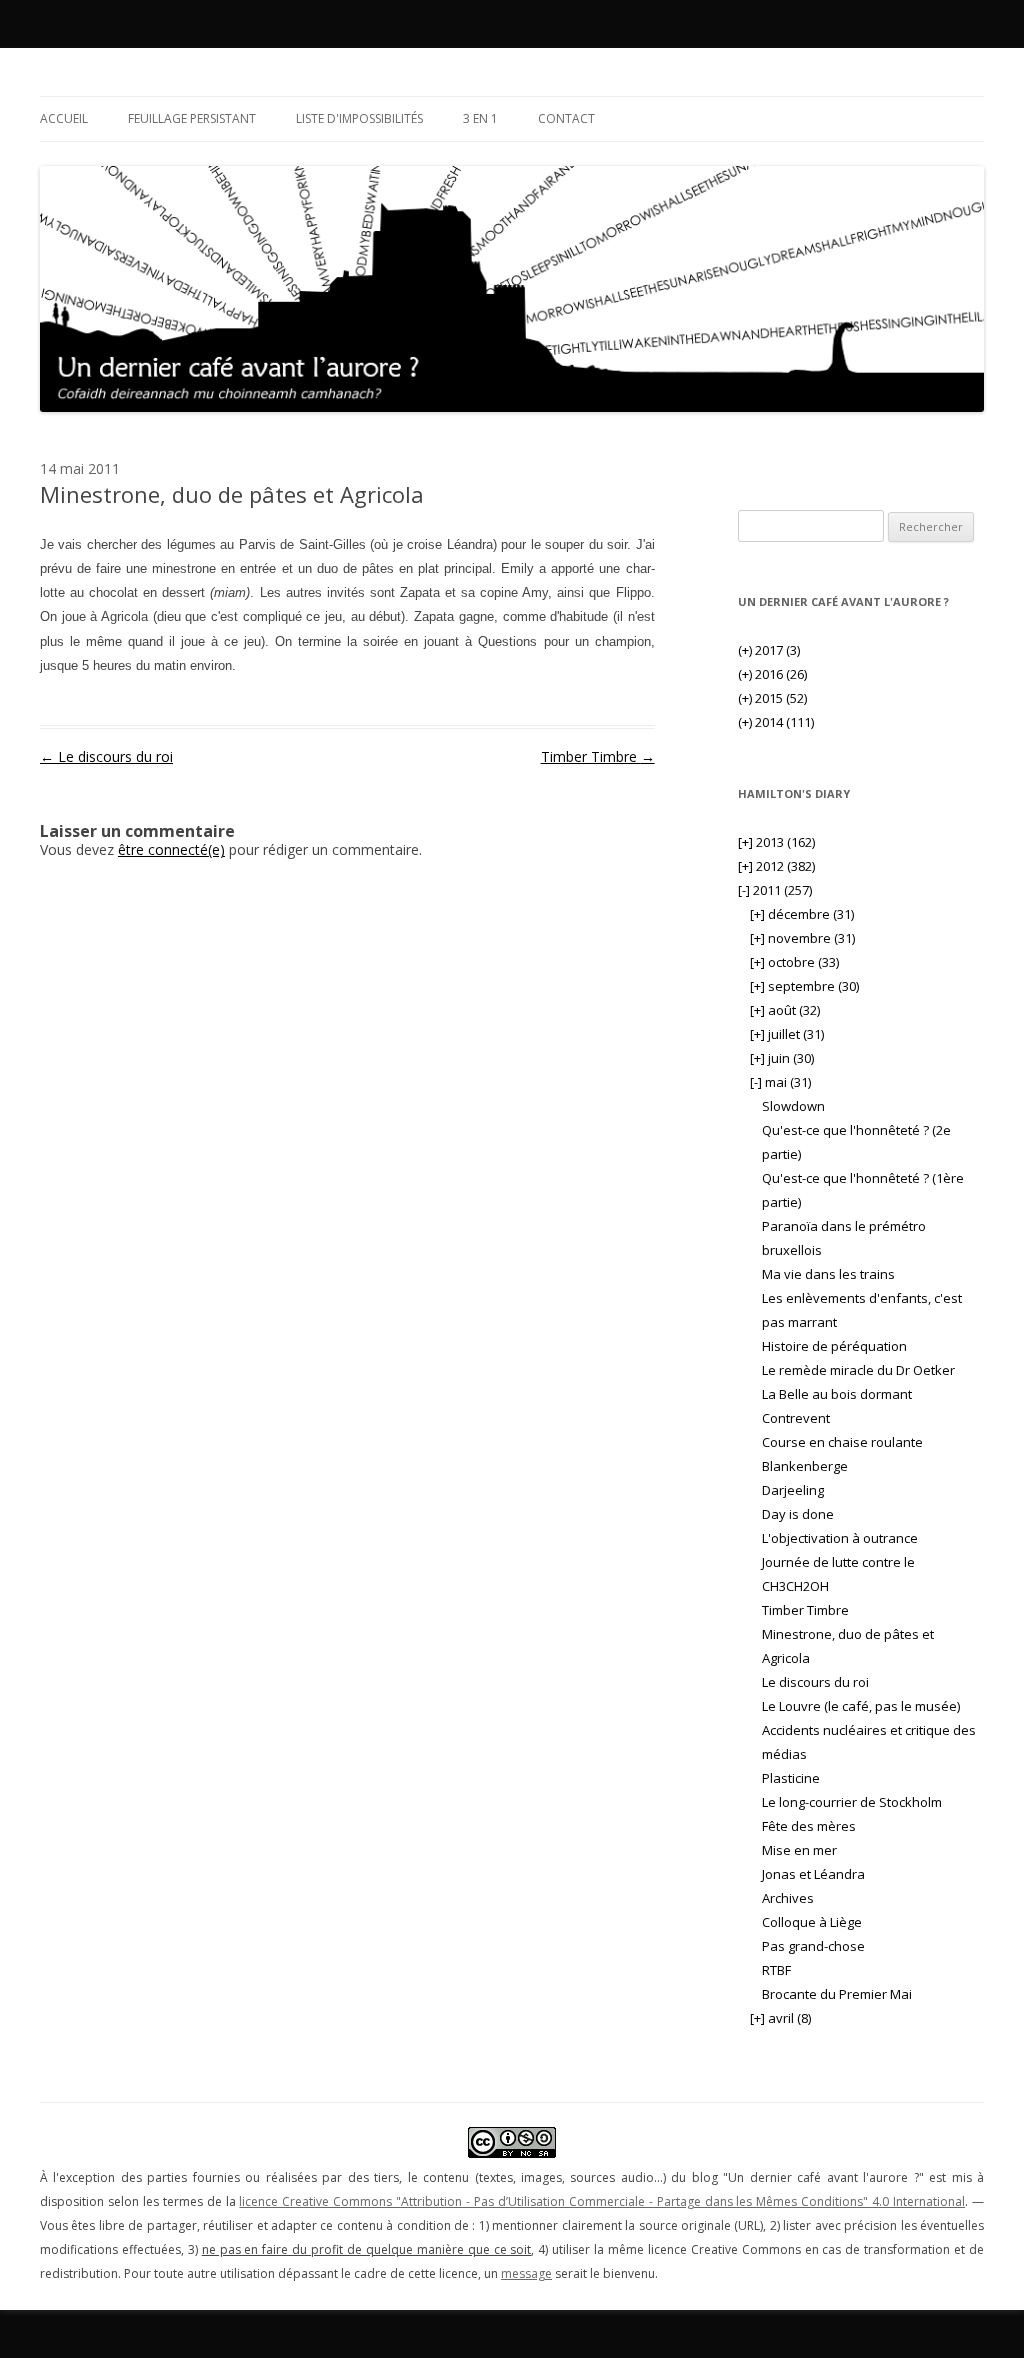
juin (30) (782, 1058)
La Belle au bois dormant (837, 1394)
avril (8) (780, 2018)
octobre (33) (794, 962)
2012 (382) (776, 866)
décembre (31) (802, 914)
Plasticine (791, 1778)
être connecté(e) (171, 849)
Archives (788, 1898)
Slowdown (793, 1106)
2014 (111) (776, 722)
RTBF (776, 1970)
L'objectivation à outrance (840, 1538)
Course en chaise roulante (842, 1442)
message (526, 2273)
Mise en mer (799, 1850)
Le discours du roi (106, 756)
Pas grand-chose (813, 1946)
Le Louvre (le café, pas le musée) (861, 1706)
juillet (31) (787, 1034)
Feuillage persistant (192, 118)
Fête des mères (809, 1826)
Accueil (64, 118)
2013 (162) (776, 842)
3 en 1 (480, 118)
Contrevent (796, 1418)
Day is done (798, 1514)
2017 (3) (769, 650)
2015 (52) (772, 698)
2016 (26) (772, 674)
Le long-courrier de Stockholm (852, 1802)
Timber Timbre (598, 756)
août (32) (785, 1010)
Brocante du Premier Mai (837, 1994)
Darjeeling (793, 1490)
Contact (566, 118)
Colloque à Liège (812, 1922)
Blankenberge (805, 1466)
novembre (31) (802, 938)
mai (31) (780, 1082)
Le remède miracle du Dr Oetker (858, 1370)
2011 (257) (775, 890)
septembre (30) (804, 986)
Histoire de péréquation (834, 1346)
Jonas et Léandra (813, 1874)
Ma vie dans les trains (828, 1274)
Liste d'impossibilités (359, 118)
